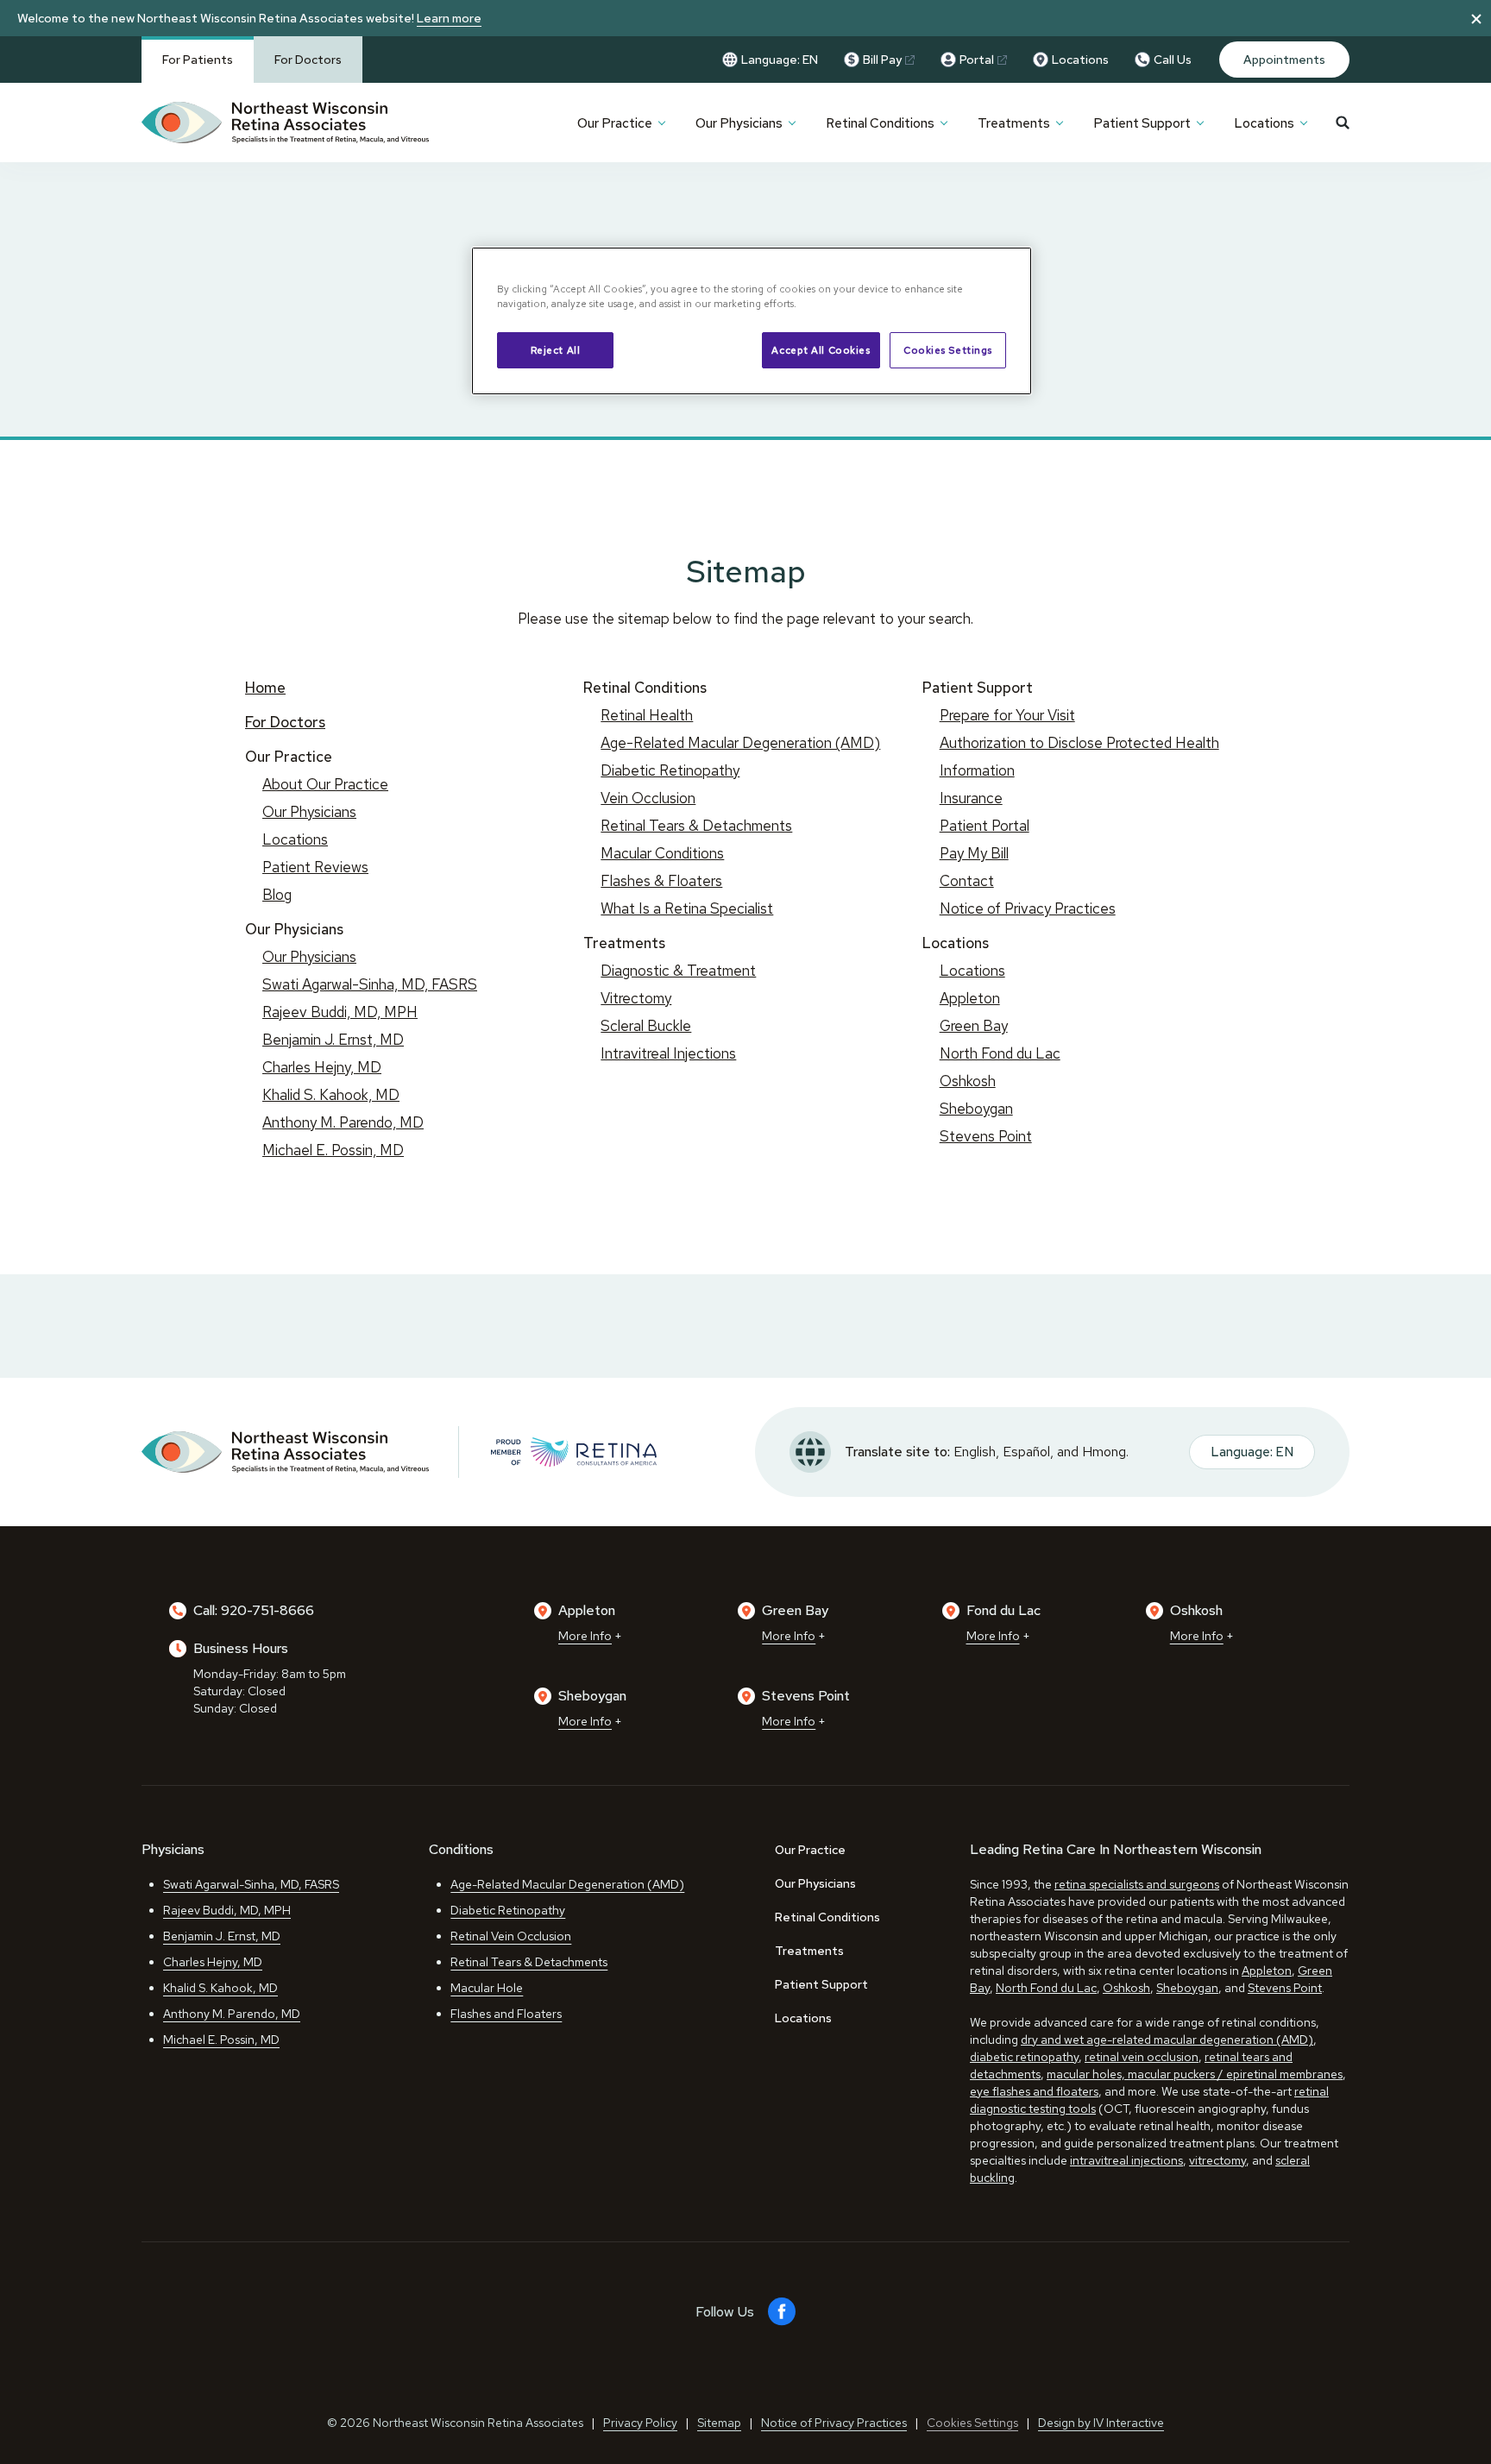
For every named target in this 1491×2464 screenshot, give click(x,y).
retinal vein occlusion (1142, 2057)
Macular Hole (487, 1988)
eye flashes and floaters (1034, 2091)
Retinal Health (647, 715)
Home (265, 688)
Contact (967, 881)
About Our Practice (325, 784)
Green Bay (974, 1026)
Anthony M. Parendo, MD (343, 1122)
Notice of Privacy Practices (1028, 908)
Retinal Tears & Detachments (696, 826)
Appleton (970, 998)
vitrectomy (1217, 2160)
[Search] (1343, 123)
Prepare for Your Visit (1007, 715)
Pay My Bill (974, 853)
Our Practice (615, 123)
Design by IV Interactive (1101, 2423)
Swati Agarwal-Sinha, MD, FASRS (370, 984)
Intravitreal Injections (668, 1053)
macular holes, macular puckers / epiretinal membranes (1195, 2074)
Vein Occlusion (648, 798)
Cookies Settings (948, 350)
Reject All (556, 350)
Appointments (1284, 60)
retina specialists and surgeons (1137, 1884)
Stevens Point (986, 1136)
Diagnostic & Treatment (678, 971)
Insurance (971, 798)
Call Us (1173, 60)
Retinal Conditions (880, 123)
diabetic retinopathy (1024, 2057)
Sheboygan (976, 1109)
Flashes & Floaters (661, 881)
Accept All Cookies (821, 350)
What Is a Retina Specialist (687, 908)
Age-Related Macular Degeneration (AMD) (740, 743)
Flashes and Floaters (506, 2014)
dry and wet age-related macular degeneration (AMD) (1167, 2040)
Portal (977, 60)
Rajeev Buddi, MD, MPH (340, 1012)
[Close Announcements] (1476, 18)
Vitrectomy (636, 998)
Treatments (1014, 123)
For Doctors (308, 60)
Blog (277, 895)
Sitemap (719, 2423)
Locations (1080, 60)
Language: (780, 60)
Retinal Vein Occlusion (511, 1936)
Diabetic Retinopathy (670, 770)
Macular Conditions (662, 853)
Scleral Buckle (646, 1026)
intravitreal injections (1126, 2160)
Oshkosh (968, 1081)
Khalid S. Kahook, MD (331, 1095)
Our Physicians (739, 123)
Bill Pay (882, 60)
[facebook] (782, 2312)
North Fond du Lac (1000, 1053)
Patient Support (1142, 123)
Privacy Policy (640, 2423)
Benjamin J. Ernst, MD (333, 1040)
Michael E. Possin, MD (333, 1150)
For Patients (198, 60)
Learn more (449, 18)
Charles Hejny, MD (322, 1067)
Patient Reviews (315, 867)
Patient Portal (985, 826)
